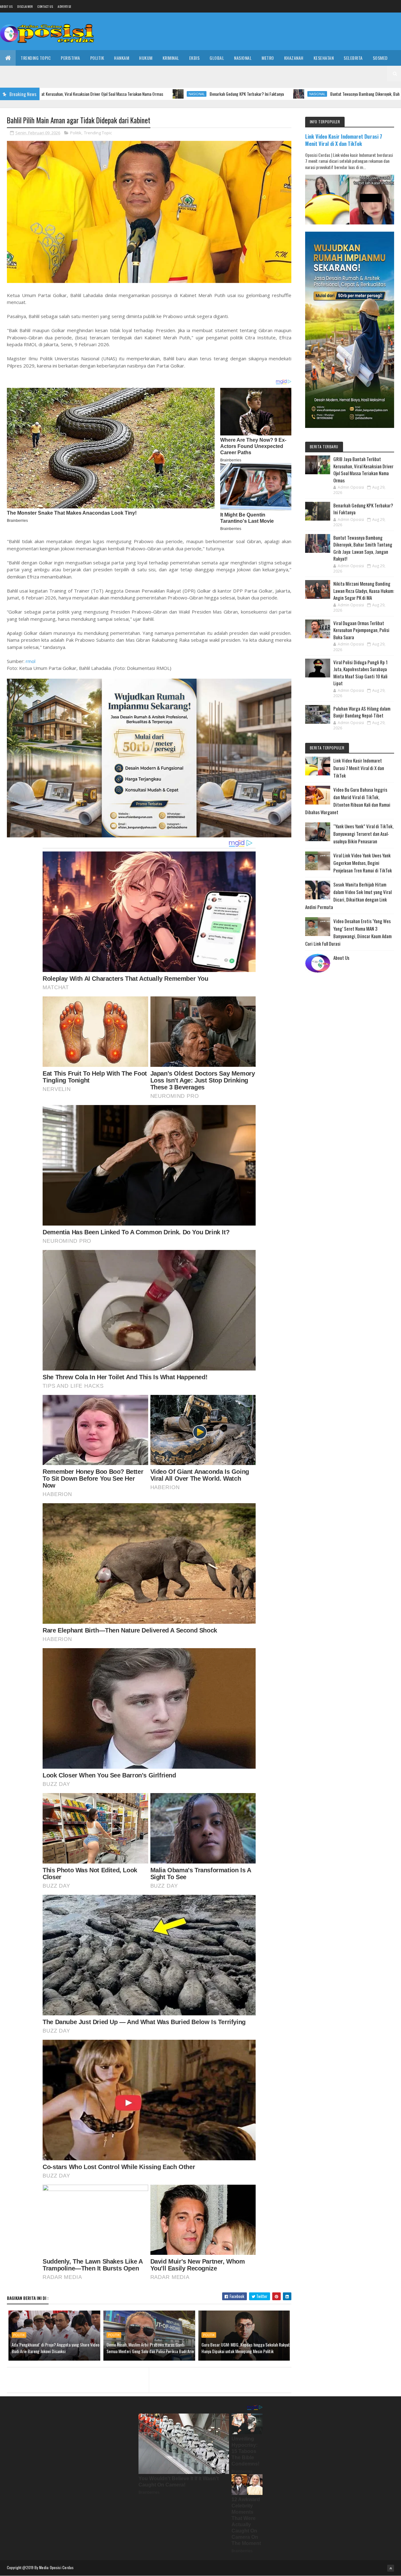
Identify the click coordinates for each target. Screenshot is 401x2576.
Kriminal (171, 58)
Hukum (146, 58)
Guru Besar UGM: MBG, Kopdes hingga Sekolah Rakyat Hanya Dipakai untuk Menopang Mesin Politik (246, 2348)
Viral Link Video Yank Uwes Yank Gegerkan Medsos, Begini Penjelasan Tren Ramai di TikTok (363, 863)
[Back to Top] (391, 2568)
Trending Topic (36, 58)
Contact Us (45, 6)
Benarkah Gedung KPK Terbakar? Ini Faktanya (151, 94)
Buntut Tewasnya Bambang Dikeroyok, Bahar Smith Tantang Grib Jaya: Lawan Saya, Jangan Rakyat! (314, 94)
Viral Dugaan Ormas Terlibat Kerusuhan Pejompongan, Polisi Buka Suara (361, 630)
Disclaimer (25, 6)
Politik (97, 58)
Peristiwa (70, 58)
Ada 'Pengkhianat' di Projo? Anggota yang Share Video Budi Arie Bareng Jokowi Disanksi (55, 2348)
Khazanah (294, 58)
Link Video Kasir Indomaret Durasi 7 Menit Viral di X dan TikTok (344, 140)
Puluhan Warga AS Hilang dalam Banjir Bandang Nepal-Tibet (362, 712)
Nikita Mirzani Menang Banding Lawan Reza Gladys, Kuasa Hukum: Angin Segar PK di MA (364, 591)
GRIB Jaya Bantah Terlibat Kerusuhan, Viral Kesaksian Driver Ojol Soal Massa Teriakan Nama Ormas (363, 470)
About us (6, 6)
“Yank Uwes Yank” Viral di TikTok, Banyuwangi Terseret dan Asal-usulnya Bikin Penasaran (363, 834)
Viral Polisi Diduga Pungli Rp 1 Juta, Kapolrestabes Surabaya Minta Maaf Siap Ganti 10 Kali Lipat (360, 673)
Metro (268, 58)
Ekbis (195, 58)
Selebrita (353, 58)
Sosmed (380, 58)
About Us (341, 958)
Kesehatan (324, 58)
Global (217, 58)
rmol (31, 661)
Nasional (243, 58)
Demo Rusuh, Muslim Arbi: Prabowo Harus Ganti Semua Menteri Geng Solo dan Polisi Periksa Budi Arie (150, 2348)
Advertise (64, 6)
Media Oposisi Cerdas (56, 2567)
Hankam (122, 58)
